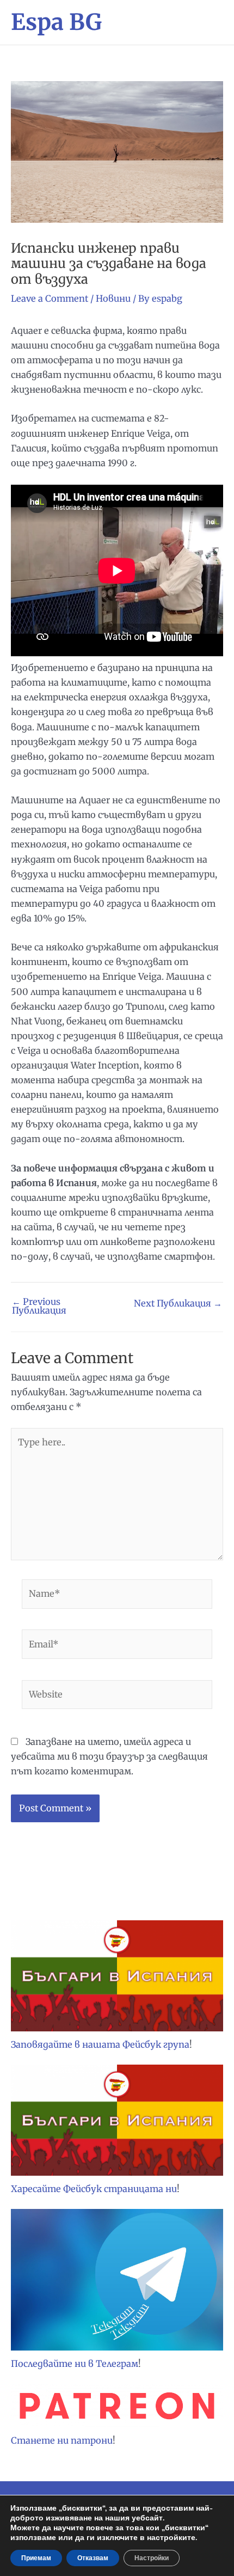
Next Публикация (178, 1303)
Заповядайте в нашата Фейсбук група (100, 2044)
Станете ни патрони (62, 2440)
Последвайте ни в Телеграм (75, 2364)
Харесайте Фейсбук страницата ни (94, 2189)
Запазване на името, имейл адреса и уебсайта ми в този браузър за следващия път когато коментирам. (109, 1756)
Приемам (36, 2558)
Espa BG (56, 22)
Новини (113, 298)
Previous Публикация (39, 1306)
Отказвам (93, 2558)
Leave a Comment (50, 298)
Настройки (152, 2558)
